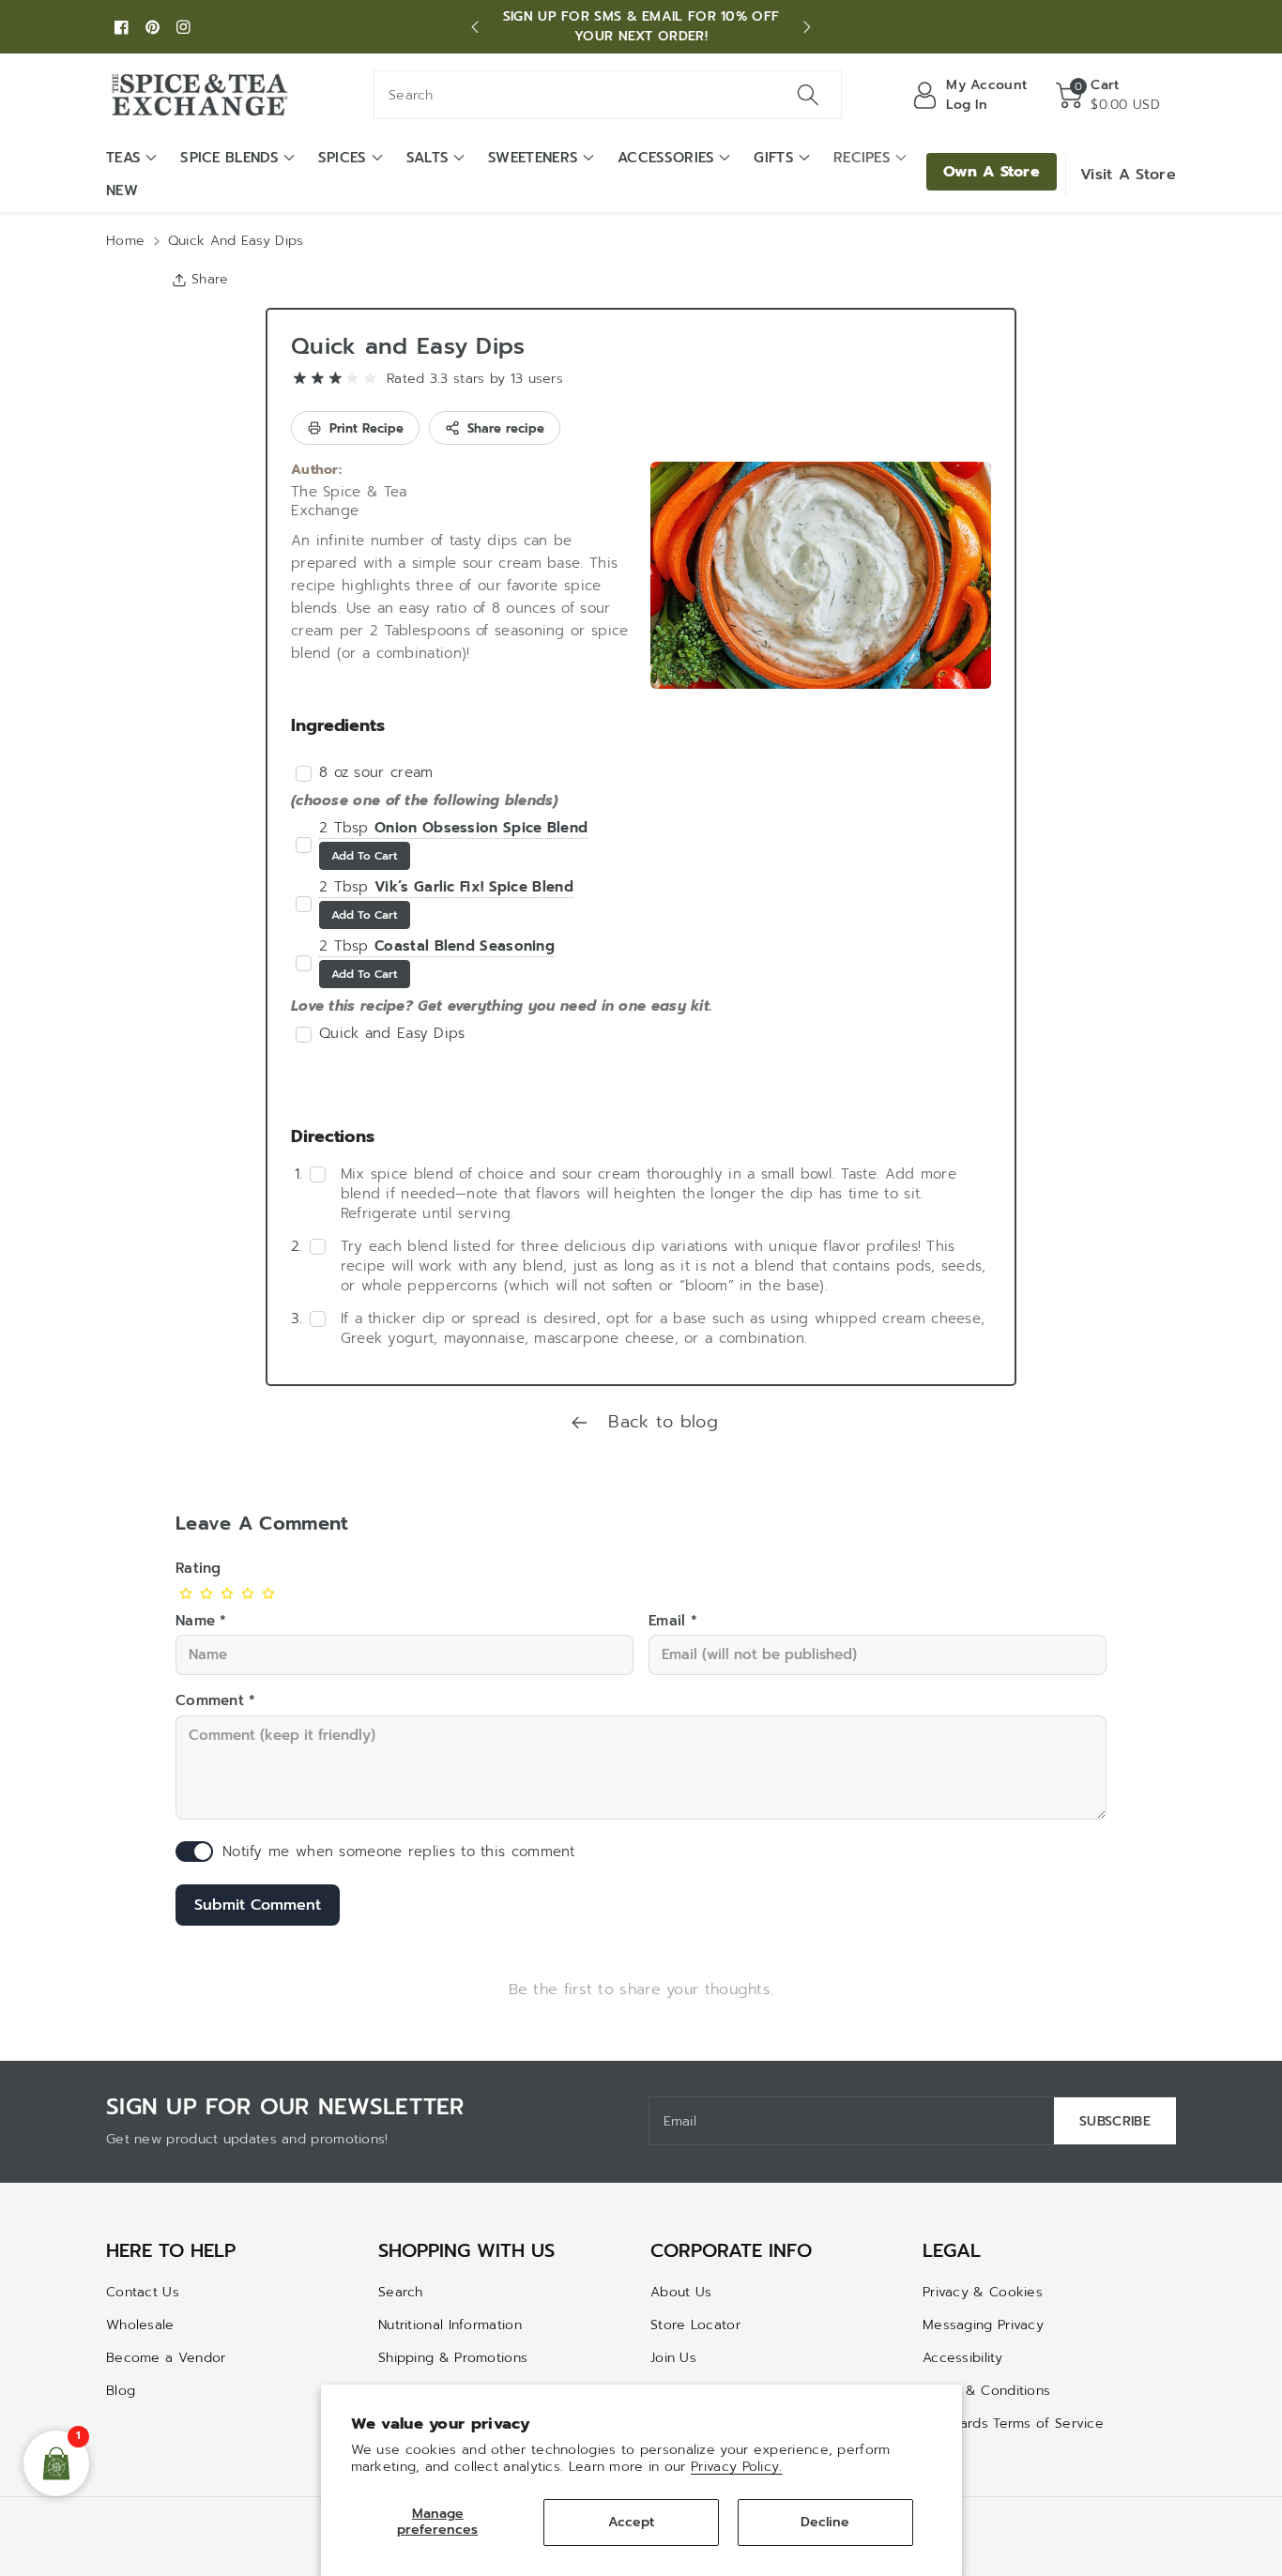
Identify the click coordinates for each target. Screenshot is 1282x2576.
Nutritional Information (450, 2325)
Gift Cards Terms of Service (1013, 2424)
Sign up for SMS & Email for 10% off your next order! (641, 26)
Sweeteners (533, 158)
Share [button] (210, 279)
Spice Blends (229, 158)
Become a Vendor (166, 2358)
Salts (428, 158)
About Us (681, 2292)
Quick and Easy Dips (408, 346)
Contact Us (143, 2292)
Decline (825, 2522)
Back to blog (660, 1422)
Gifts (774, 158)
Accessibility (962, 2358)
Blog (121, 2391)
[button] (1108, 95)
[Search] (807, 95)
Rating (198, 1568)
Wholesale (140, 2325)
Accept (631, 2522)
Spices (343, 158)
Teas (123, 158)
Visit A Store (1128, 175)
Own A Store (992, 172)
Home (125, 241)
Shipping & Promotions (453, 2358)
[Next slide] (807, 27)
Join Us (673, 2358)
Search (401, 2292)
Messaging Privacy (983, 2325)
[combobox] (608, 95)
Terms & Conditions (986, 2391)
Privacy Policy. (737, 2467)
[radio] (300, 379)
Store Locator (695, 2325)
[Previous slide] (475, 27)
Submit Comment (258, 1905)
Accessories (666, 158)
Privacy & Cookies (983, 2292)
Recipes (862, 158)
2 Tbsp (453, 828)
